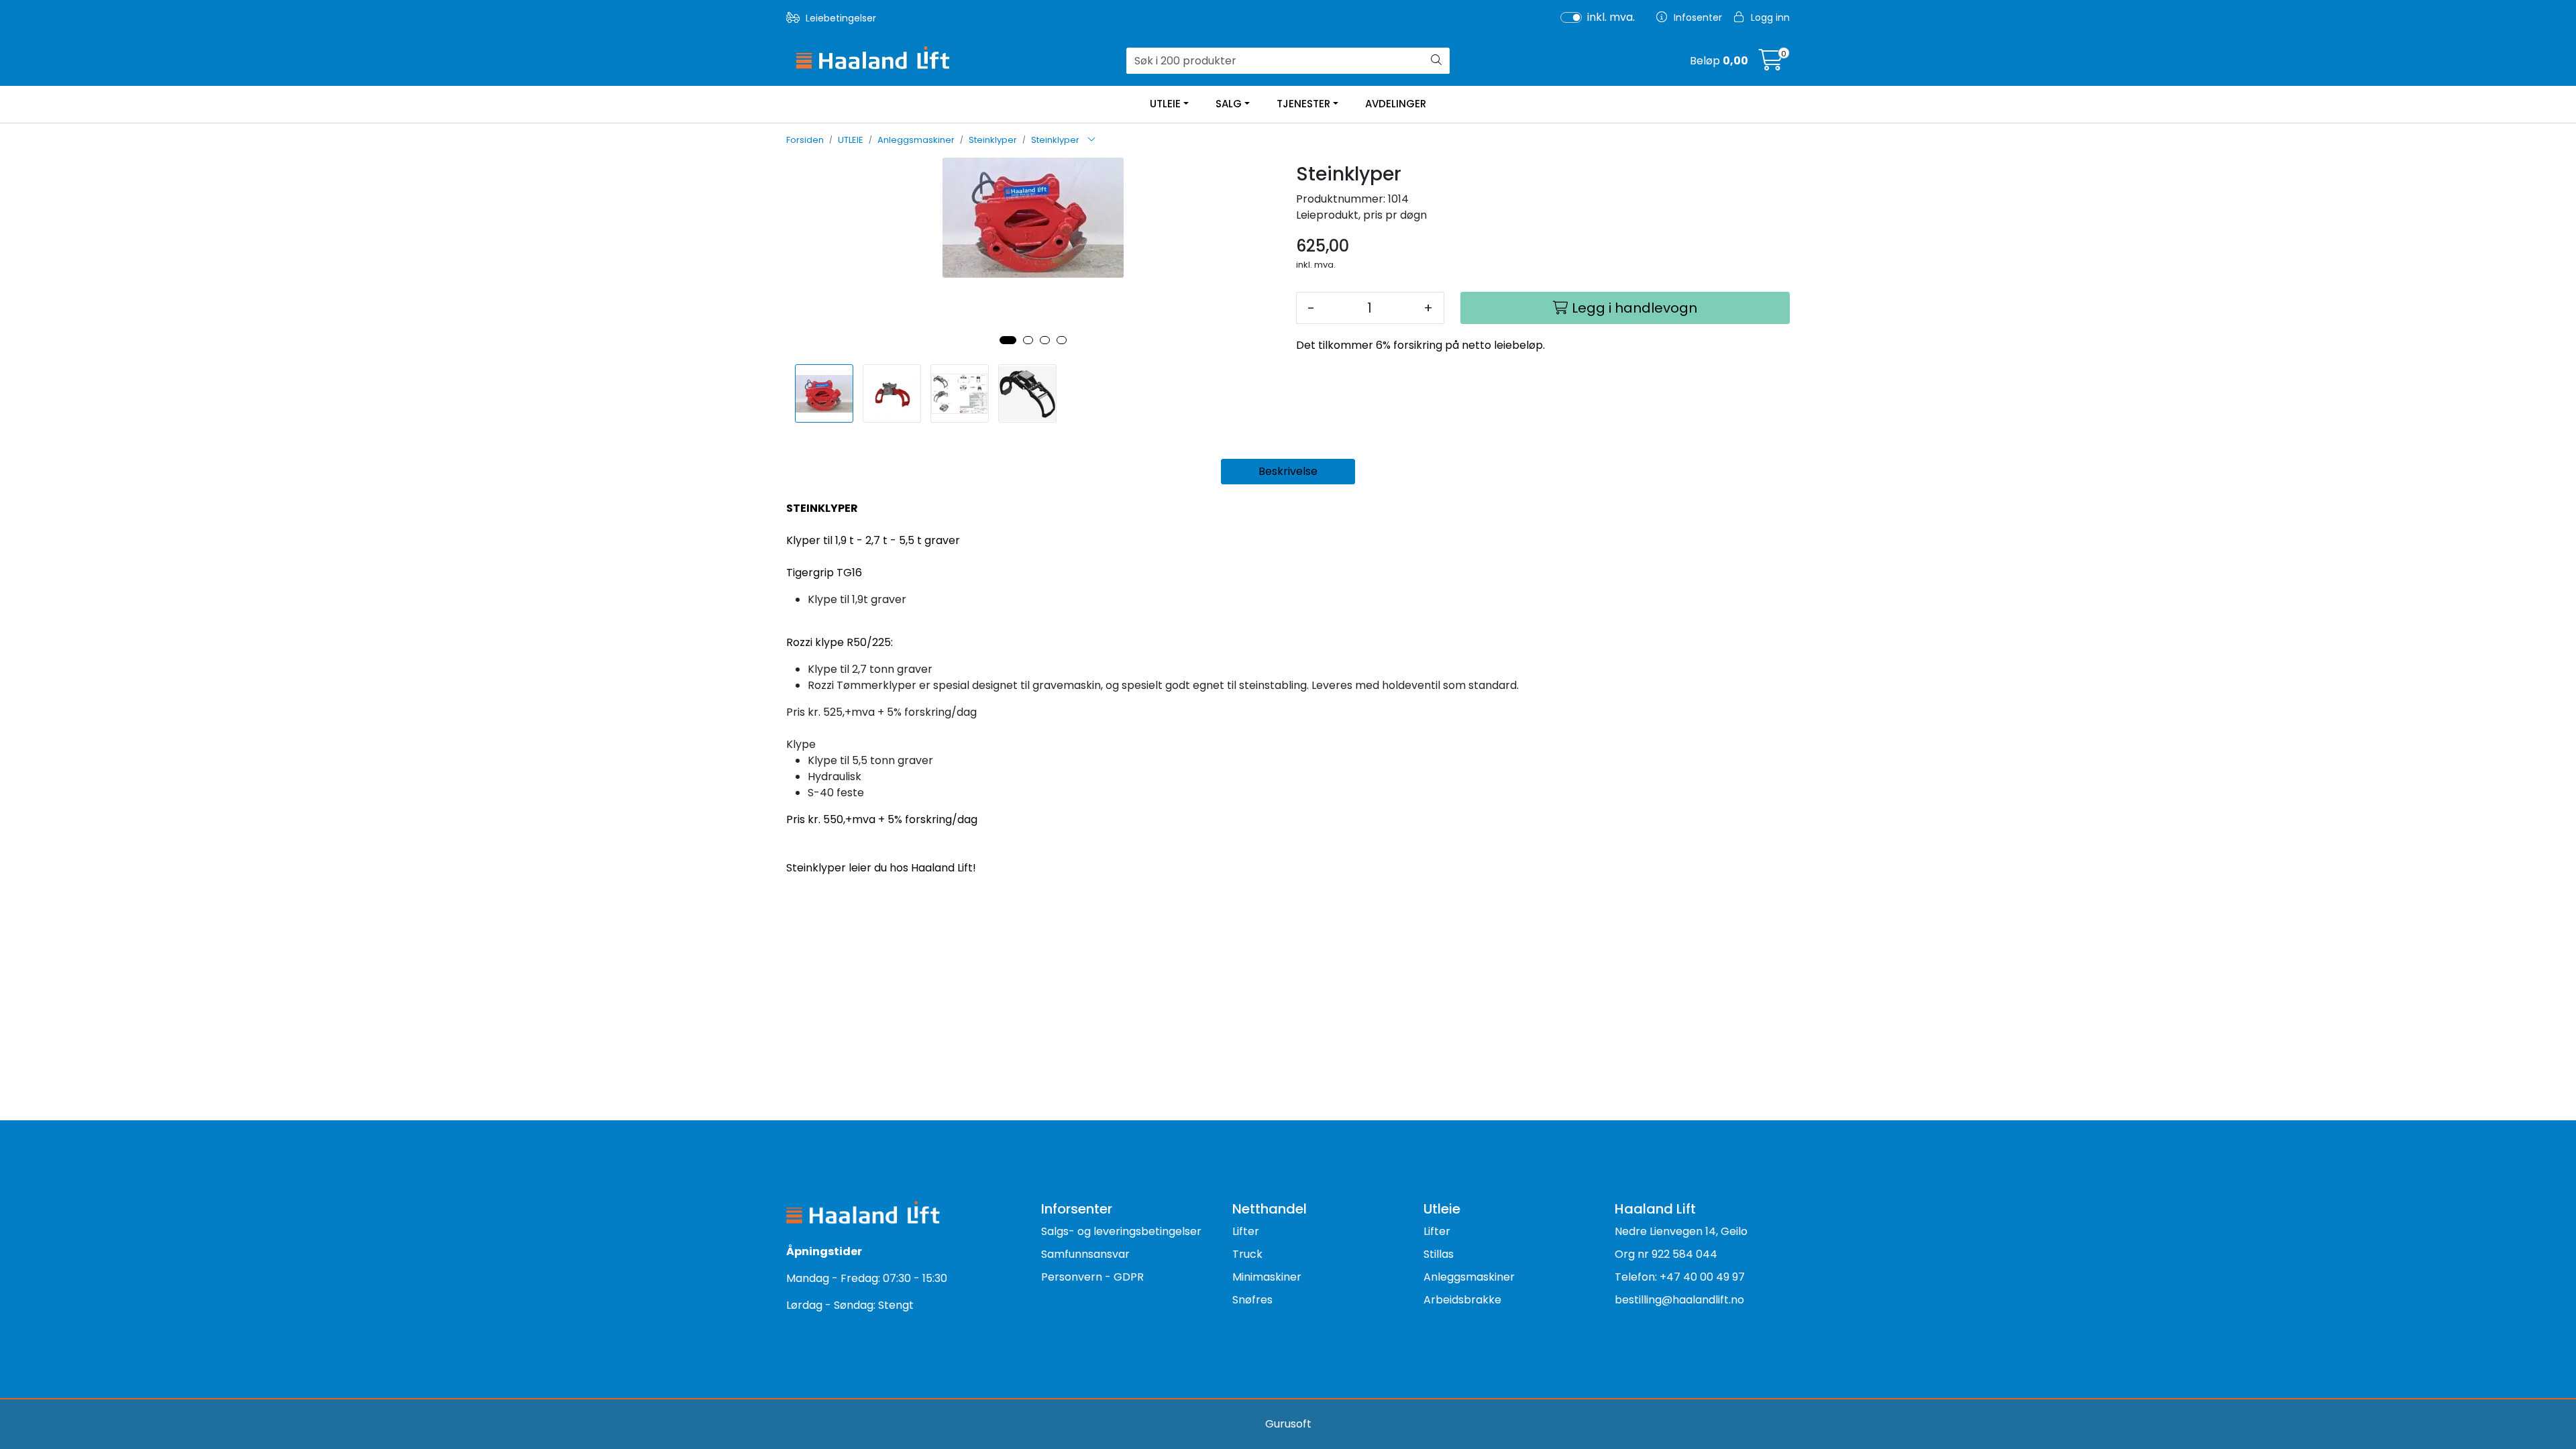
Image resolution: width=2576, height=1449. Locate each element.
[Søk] (1436, 61)
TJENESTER (1303, 104)
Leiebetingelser (840, 18)
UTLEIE (1165, 104)
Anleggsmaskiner (1469, 1277)
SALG (1229, 104)
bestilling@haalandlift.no (1679, 1300)
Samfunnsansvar (1085, 1254)
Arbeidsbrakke (1462, 1300)
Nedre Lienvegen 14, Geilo (1681, 1231)
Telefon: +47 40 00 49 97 (1680, 1277)
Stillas (1439, 1254)
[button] (1008, 340)
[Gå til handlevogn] (1771, 64)
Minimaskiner (1267, 1277)
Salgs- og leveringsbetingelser (1121, 1231)
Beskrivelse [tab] (1288, 471)
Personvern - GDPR (1092, 1277)
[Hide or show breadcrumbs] (1091, 140)
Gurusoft (1288, 1424)
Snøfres (1252, 1300)
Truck (1247, 1254)
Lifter (1246, 1231)
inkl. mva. (1611, 17)
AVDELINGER (1396, 104)
